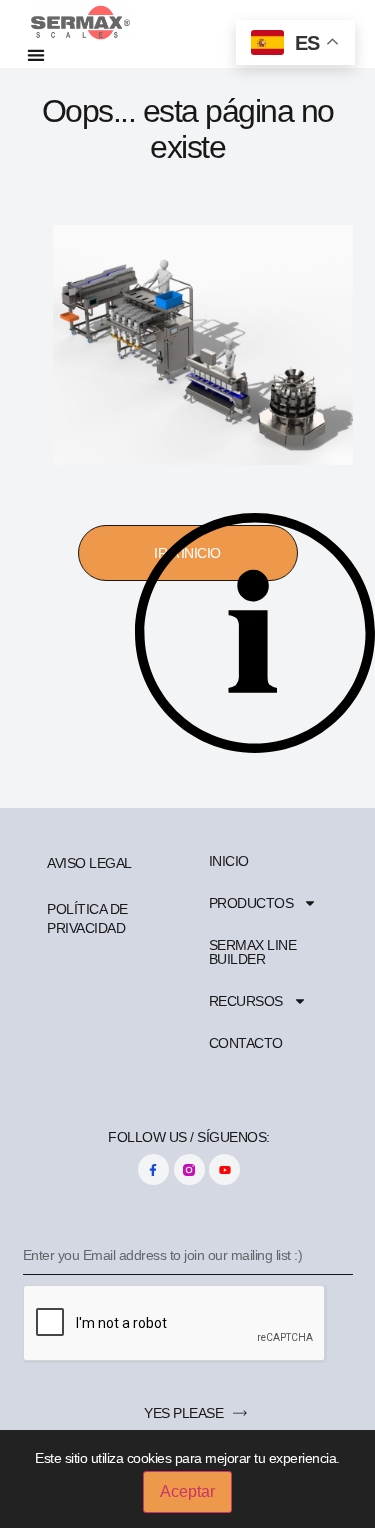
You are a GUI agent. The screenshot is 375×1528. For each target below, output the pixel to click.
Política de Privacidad (87, 918)
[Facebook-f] (153, 1169)
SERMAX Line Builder (253, 952)
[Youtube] (224, 1169)
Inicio (229, 861)
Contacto (246, 1043)
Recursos (246, 1001)
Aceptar (187, 1491)
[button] (36, 54)
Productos (251, 903)
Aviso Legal (89, 863)
